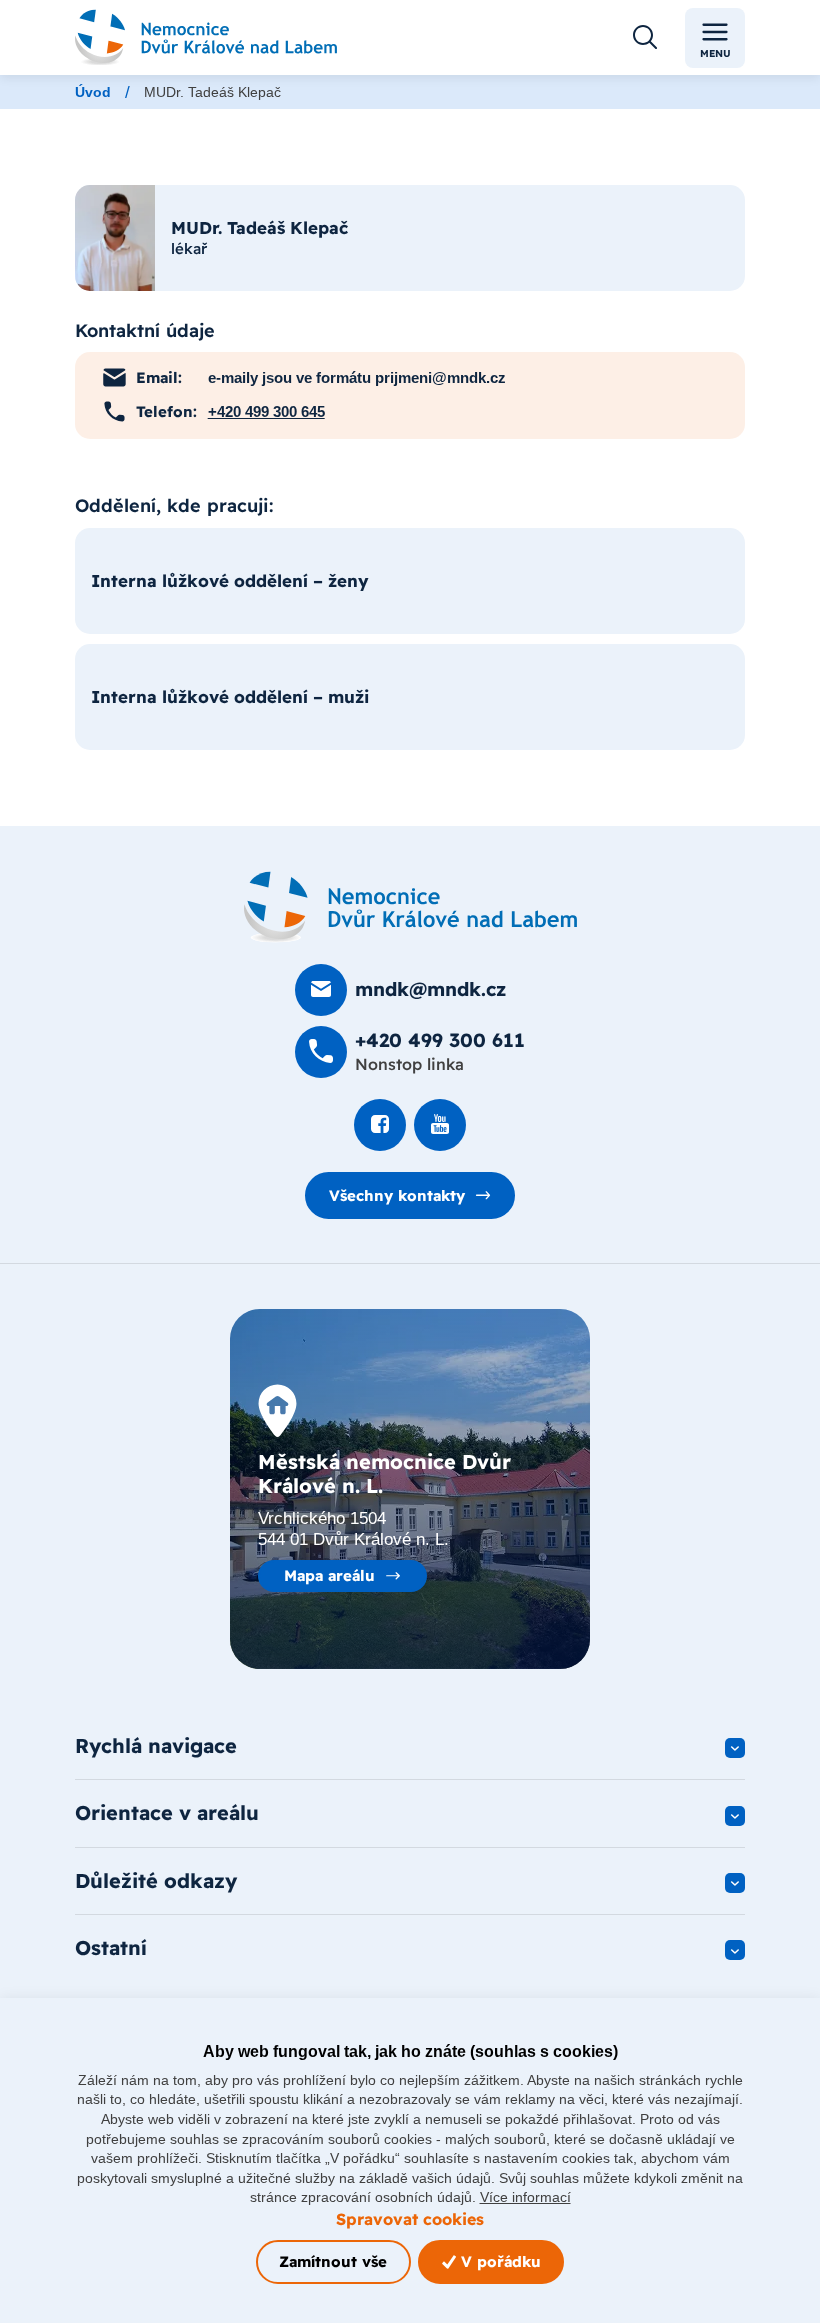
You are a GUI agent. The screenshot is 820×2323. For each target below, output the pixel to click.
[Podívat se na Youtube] (440, 1125)
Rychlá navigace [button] (156, 1745)
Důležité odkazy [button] (156, 1880)
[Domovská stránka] (410, 907)
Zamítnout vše (333, 2261)
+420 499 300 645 (266, 411)
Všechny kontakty (397, 1195)
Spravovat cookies (410, 2219)
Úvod (93, 92)
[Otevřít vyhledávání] (645, 38)
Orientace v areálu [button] (167, 1812)
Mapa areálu (329, 1575)
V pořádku (498, 2261)
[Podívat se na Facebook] (380, 1125)
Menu (715, 53)
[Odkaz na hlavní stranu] (206, 37)
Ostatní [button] (111, 1947)
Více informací (525, 2197)
